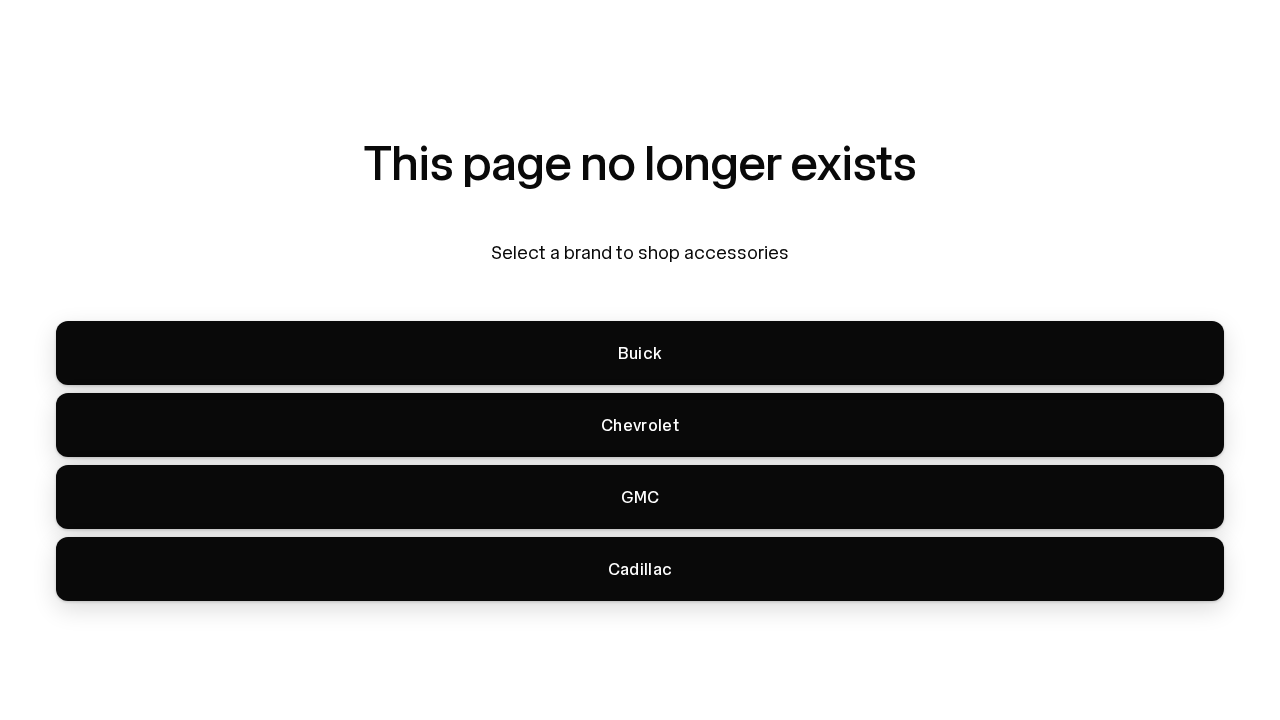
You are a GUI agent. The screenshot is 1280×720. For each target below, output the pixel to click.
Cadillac (640, 569)
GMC (640, 497)
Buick (640, 353)
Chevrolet (640, 425)
